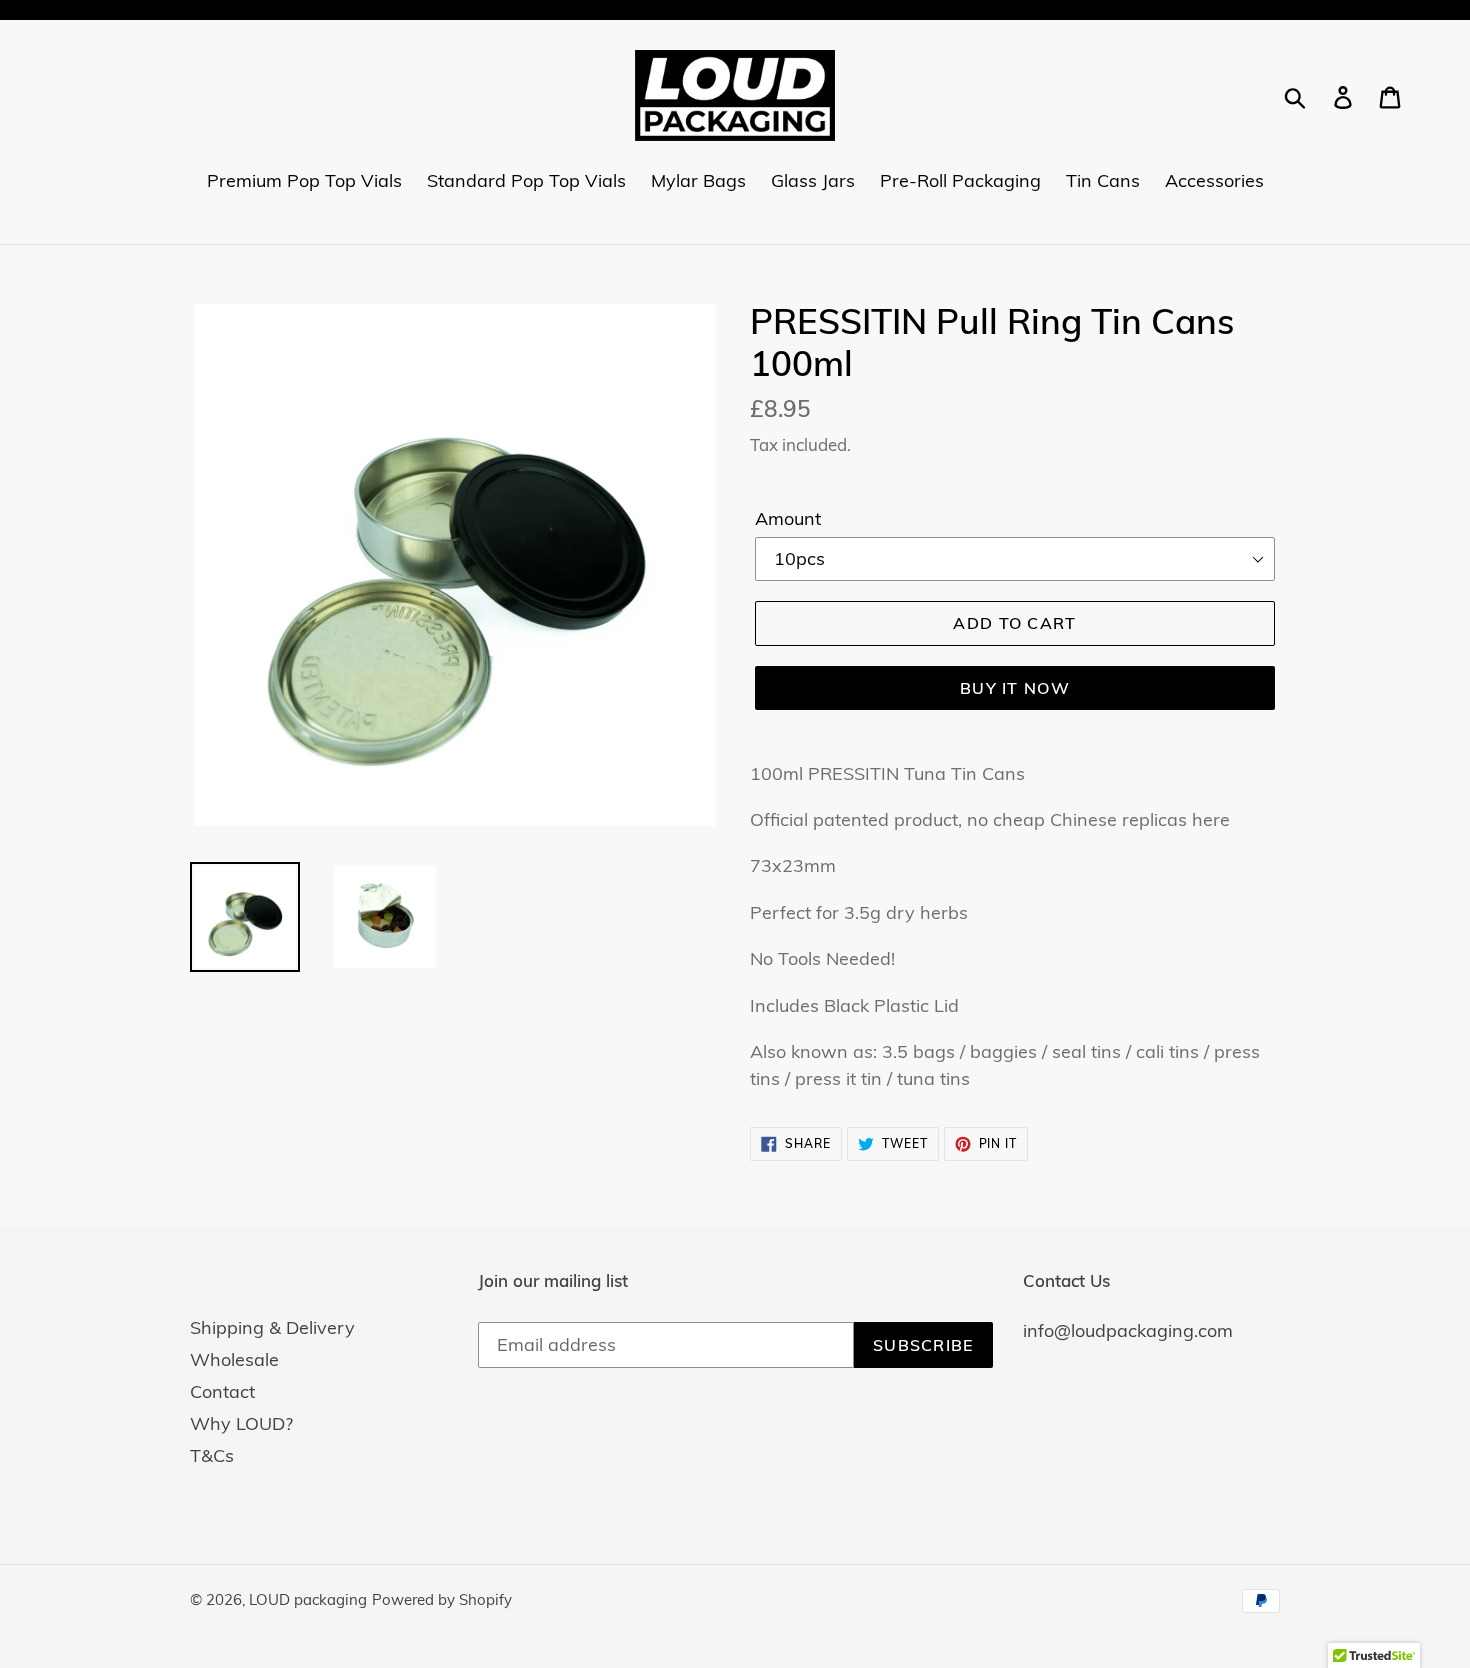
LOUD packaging (308, 1599)
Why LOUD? (241, 1423)
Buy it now (1015, 688)
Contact (222, 1391)
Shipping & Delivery (272, 1327)
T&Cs (212, 1455)
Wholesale (234, 1359)
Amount (788, 518)
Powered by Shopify (442, 1599)
